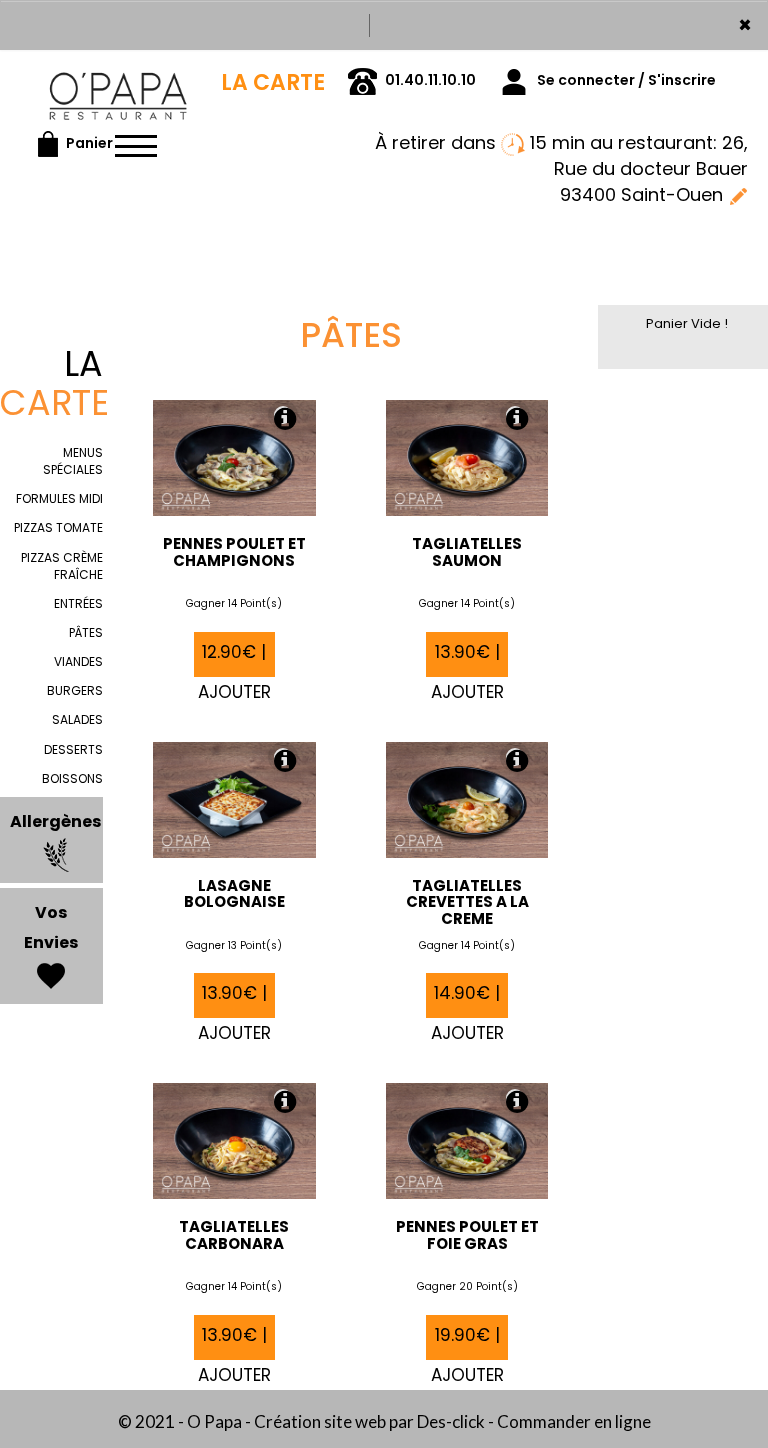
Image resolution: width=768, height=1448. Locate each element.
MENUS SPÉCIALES (73, 461)
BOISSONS (72, 778)
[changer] (738, 194)
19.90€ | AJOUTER (467, 1341)
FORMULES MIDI (59, 498)
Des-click (451, 1421)
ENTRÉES (78, 603)
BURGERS (75, 690)
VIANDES (78, 661)
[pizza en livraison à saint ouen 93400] (118, 78)
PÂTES (86, 632)
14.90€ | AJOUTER (467, 999)
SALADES (77, 719)
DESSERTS (73, 749)
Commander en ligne (574, 1421)
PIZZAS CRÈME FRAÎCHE (62, 566)
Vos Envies (51, 927)
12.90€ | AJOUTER (234, 658)
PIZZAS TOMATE (58, 527)
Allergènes (55, 821)
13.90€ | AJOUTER (467, 658)
